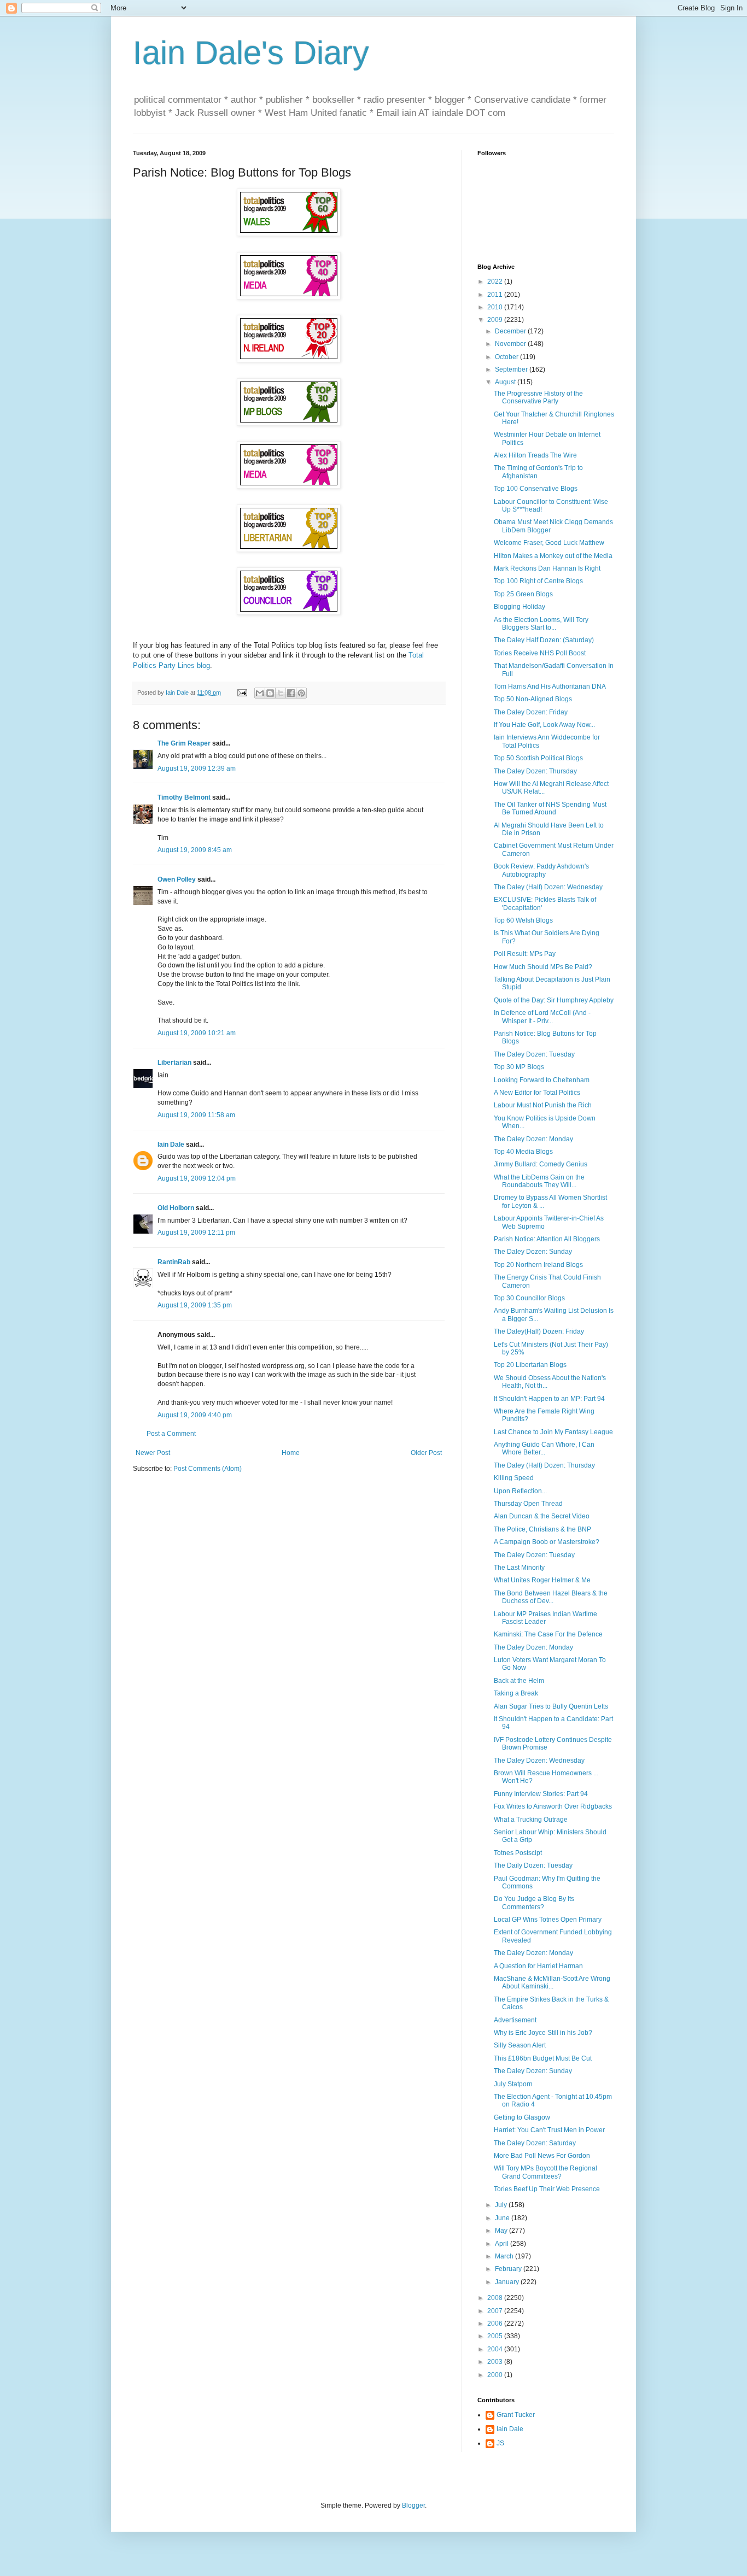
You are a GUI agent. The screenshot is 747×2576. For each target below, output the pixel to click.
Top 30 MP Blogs (519, 1067)
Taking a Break (516, 1693)
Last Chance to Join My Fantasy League (553, 1432)
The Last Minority (519, 1568)
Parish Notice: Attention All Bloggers (547, 1239)
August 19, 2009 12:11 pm (196, 1233)
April (503, 2244)
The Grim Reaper (184, 743)
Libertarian (174, 1063)
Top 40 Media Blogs (523, 1152)
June (503, 2218)
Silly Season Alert (520, 2045)
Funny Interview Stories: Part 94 (541, 1794)
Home (291, 1453)
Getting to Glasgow (522, 2117)
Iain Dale (171, 1145)
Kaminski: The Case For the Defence (548, 1634)
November (511, 344)
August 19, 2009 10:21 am (197, 1033)
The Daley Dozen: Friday (531, 712)
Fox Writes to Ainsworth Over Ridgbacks (553, 1806)
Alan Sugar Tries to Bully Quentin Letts (551, 1706)
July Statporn (513, 2084)
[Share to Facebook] (291, 693)
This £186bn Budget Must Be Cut (543, 2058)
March (505, 2256)
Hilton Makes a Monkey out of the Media (553, 556)
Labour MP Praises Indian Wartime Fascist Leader (545, 1618)
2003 (496, 2362)
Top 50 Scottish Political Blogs (538, 758)
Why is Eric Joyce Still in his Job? (543, 2033)
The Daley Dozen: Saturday (535, 2143)
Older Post (426, 1453)
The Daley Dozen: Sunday (533, 1252)
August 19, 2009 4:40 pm (195, 1415)
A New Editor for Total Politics (537, 1093)
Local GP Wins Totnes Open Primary (548, 1920)
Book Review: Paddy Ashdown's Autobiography (541, 870)
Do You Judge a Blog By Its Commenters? (534, 1903)
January (508, 2282)
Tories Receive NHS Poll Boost (540, 653)
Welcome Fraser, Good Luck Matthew (549, 543)
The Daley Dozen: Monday (533, 1139)
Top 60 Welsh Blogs (523, 920)
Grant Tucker (516, 2415)
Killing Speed (514, 1478)
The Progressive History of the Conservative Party (538, 397)
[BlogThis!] (270, 693)
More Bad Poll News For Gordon (542, 2156)
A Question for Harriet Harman (538, 1966)
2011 (496, 295)
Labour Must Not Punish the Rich (543, 1105)
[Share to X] (281, 693)
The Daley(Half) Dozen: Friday (539, 1331)
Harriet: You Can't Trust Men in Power (549, 2130)
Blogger (413, 2505)
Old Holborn (176, 1208)
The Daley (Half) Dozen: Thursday (544, 1465)
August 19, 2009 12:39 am (197, 768)
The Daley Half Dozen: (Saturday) (544, 640)
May (502, 2231)
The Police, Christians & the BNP (542, 1529)
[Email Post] (242, 693)
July (502, 2205)
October (507, 357)
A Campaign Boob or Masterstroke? (547, 1542)
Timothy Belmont (184, 797)
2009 (496, 320)
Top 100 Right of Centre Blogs (538, 581)
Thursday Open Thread (528, 1504)
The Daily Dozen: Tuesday (533, 1865)
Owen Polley (177, 879)
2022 (496, 281)
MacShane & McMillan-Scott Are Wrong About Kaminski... (552, 1982)
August (506, 382)
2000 (496, 2375)
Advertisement (515, 2020)
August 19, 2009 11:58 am (196, 1115)
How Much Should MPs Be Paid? (543, 967)
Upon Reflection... (520, 1491)
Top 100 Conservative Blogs (536, 489)
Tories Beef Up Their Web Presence (547, 2189)
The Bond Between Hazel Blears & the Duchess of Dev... (551, 1597)
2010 (496, 307)
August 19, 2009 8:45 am (195, 850)
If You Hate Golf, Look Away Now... (544, 725)
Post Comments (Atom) (208, 1469)
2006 (496, 2323)
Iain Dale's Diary (251, 53)
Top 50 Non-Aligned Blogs (533, 699)
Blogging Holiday (520, 607)
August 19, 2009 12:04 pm (197, 1178)
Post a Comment (171, 1434)
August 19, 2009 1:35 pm (195, 1305)
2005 (496, 2336)
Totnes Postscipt (518, 1853)
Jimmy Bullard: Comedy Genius (541, 1164)
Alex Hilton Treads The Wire (535, 455)
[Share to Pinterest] (301, 693)
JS (500, 2443)
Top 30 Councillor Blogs (529, 1298)
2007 (496, 2311)
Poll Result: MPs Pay (525, 954)
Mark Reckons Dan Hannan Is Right (547, 568)
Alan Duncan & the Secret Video (542, 1516)
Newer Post (153, 1453)
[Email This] (260, 693)
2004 (496, 2349)
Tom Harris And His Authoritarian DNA (550, 686)
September (512, 369)
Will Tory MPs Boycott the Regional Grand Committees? (545, 2172)
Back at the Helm (519, 1681)
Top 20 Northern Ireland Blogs (538, 1265)
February (509, 2269)
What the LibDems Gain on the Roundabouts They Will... (539, 1181)
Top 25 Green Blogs (523, 594)
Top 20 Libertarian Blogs (530, 1365)
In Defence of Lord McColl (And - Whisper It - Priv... (542, 1017)
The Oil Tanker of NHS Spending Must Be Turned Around (550, 808)
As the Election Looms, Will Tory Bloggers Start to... (541, 624)
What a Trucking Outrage (531, 1820)
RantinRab (174, 1262)
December (511, 331)
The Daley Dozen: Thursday (535, 771)
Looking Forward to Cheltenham (542, 1080)
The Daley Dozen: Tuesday (534, 1054)
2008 (496, 2298)
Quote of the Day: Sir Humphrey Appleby (554, 1000)
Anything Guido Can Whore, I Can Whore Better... (544, 1448)
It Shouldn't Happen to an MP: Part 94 (549, 1399)
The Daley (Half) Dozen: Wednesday (548, 887)
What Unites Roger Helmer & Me (542, 1580)
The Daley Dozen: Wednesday (539, 1761)
